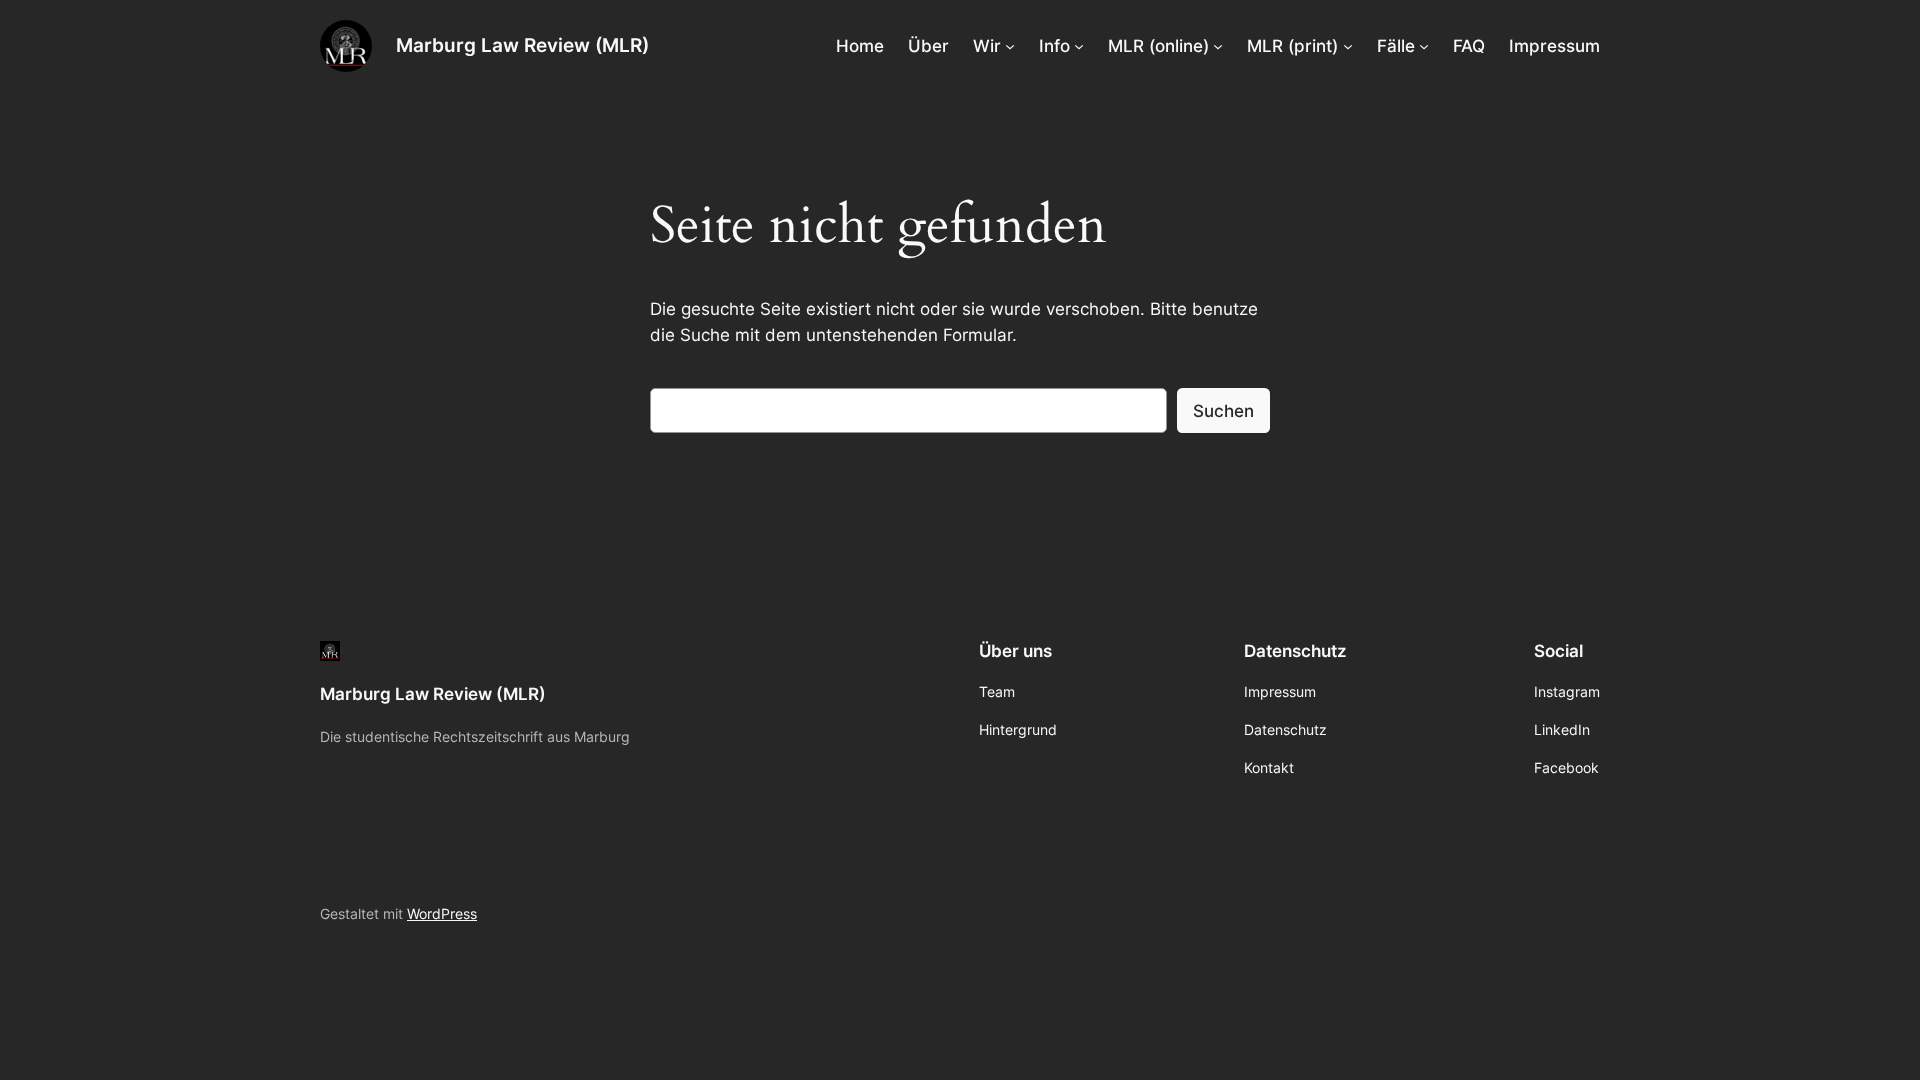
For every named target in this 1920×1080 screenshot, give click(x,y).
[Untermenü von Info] (1079, 46)
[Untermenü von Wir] (1010, 46)
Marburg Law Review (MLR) (522, 45)
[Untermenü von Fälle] (1424, 46)
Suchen (1223, 411)
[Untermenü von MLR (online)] (1218, 46)
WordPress (442, 913)
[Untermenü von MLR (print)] (1348, 46)
